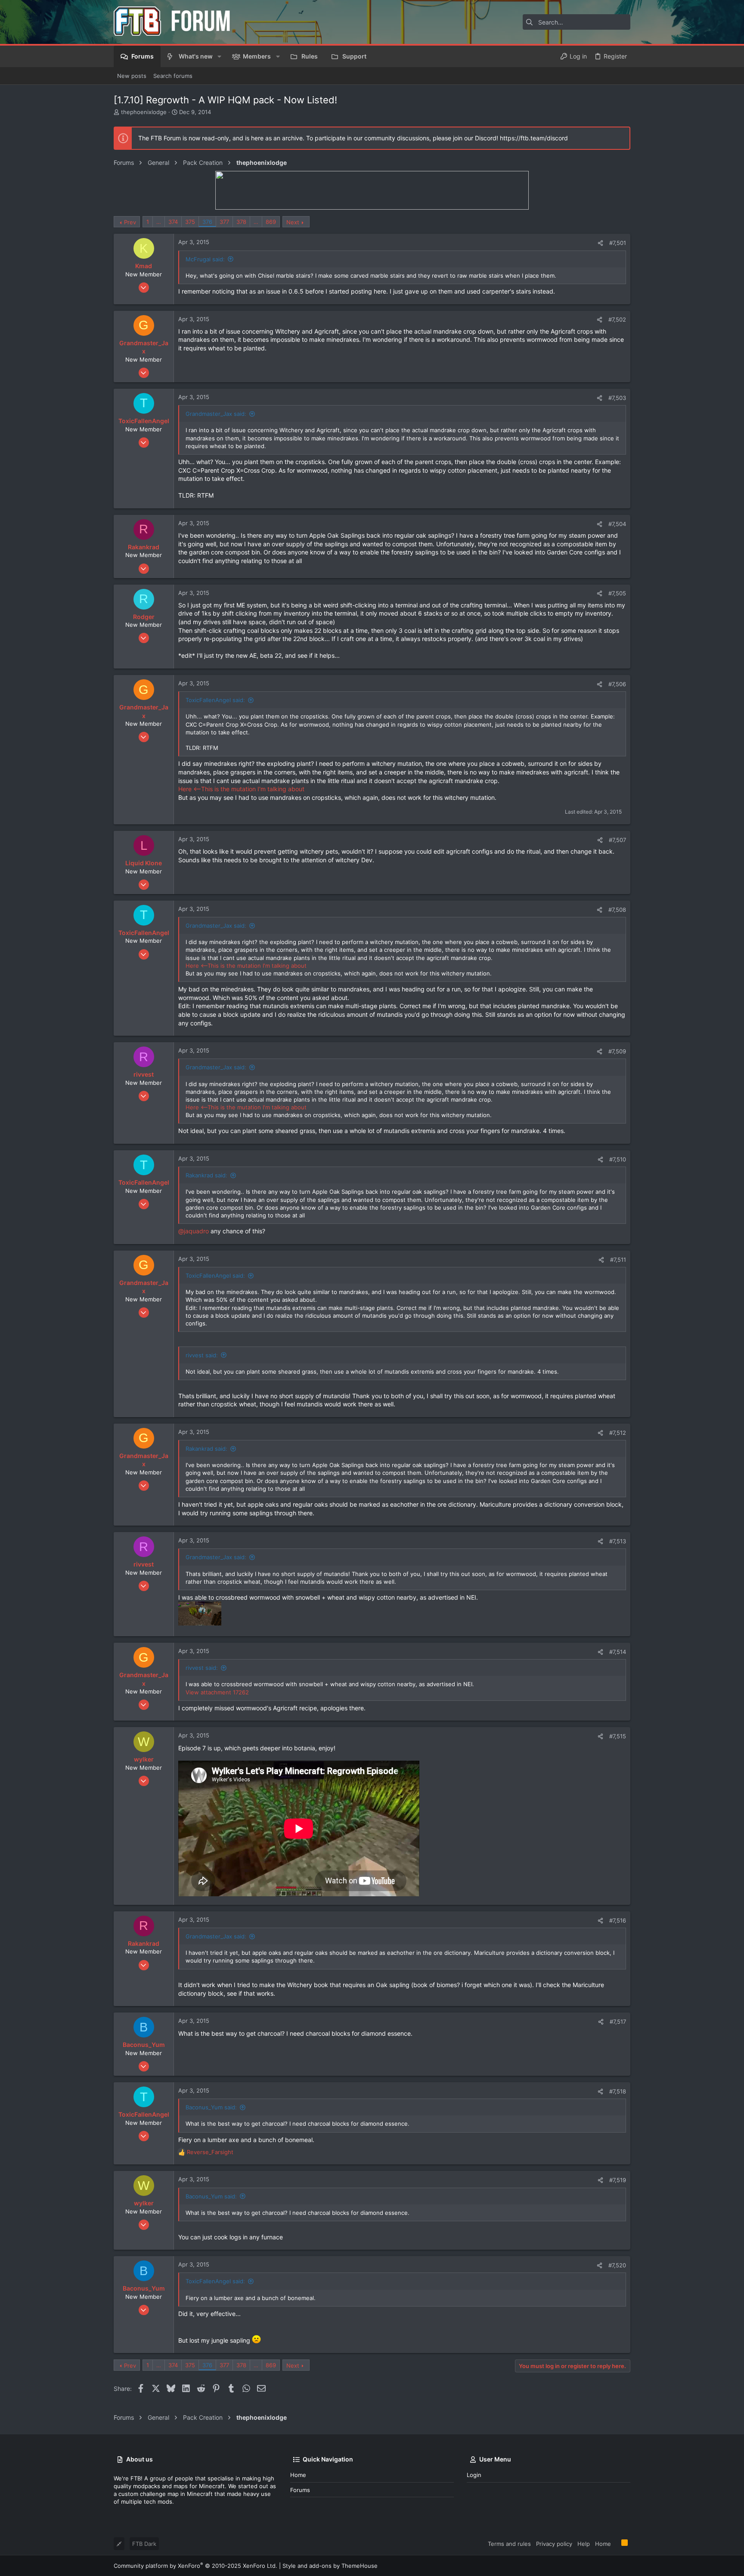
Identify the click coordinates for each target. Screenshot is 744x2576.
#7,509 (617, 1051)
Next (293, 222)
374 (173, 222)
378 (241, 222)
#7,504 (617, 524)
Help (584, 2544)
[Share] (600, 243)
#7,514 (618, 1652)
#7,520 (617, 2265)
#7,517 (618, 2022)
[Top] (616, 2543)
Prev (130, 222)
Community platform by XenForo (195, 2566)
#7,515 (618, 1736)
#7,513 (618, 1541)
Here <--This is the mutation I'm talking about (241, 789)
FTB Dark (144, 2544)
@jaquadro (194, 1231)
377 (224, 222)
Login (474, 2475)
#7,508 (617, 910)
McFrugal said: (205, 259)
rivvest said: (202, 1355)
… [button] (159, 222)
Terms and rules (509, 2544)
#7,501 (618, 243)
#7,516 (618, 1920)
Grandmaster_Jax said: (216, 414)
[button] (219, 56)
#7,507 (617, 840)
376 (207, 222)
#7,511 (618, 1260)
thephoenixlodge (144, 112)
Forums (300, 2490)
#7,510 (618, 1159)
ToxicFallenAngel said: (215, 700)
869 (271, 222)
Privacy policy (554, 2544)
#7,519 (618, 2180)
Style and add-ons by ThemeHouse (330, 2566)
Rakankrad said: (206, 1175)
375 (190, 222)
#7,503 (617, 398)
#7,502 (617, 319)
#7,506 (617, 684)
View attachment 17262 (217, 1692)
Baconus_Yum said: (211, 2107)
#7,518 (618, 2091)
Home (298, 2475)
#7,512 (618, 1433)
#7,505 (617, 593)
